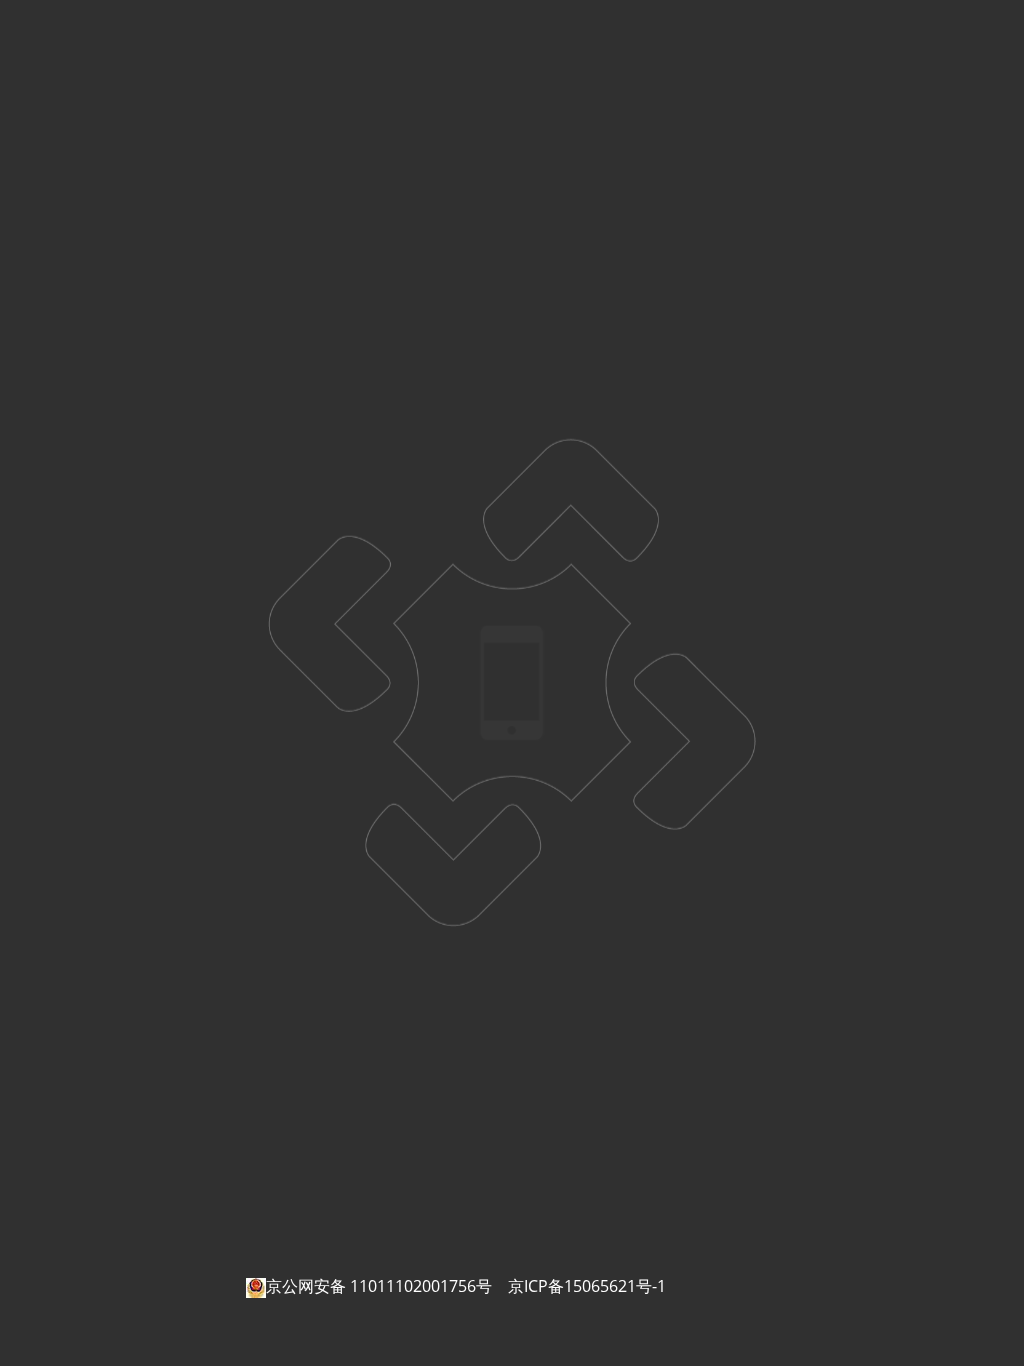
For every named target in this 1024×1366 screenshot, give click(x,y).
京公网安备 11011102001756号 (379, 1286)
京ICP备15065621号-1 (587, 1286)
